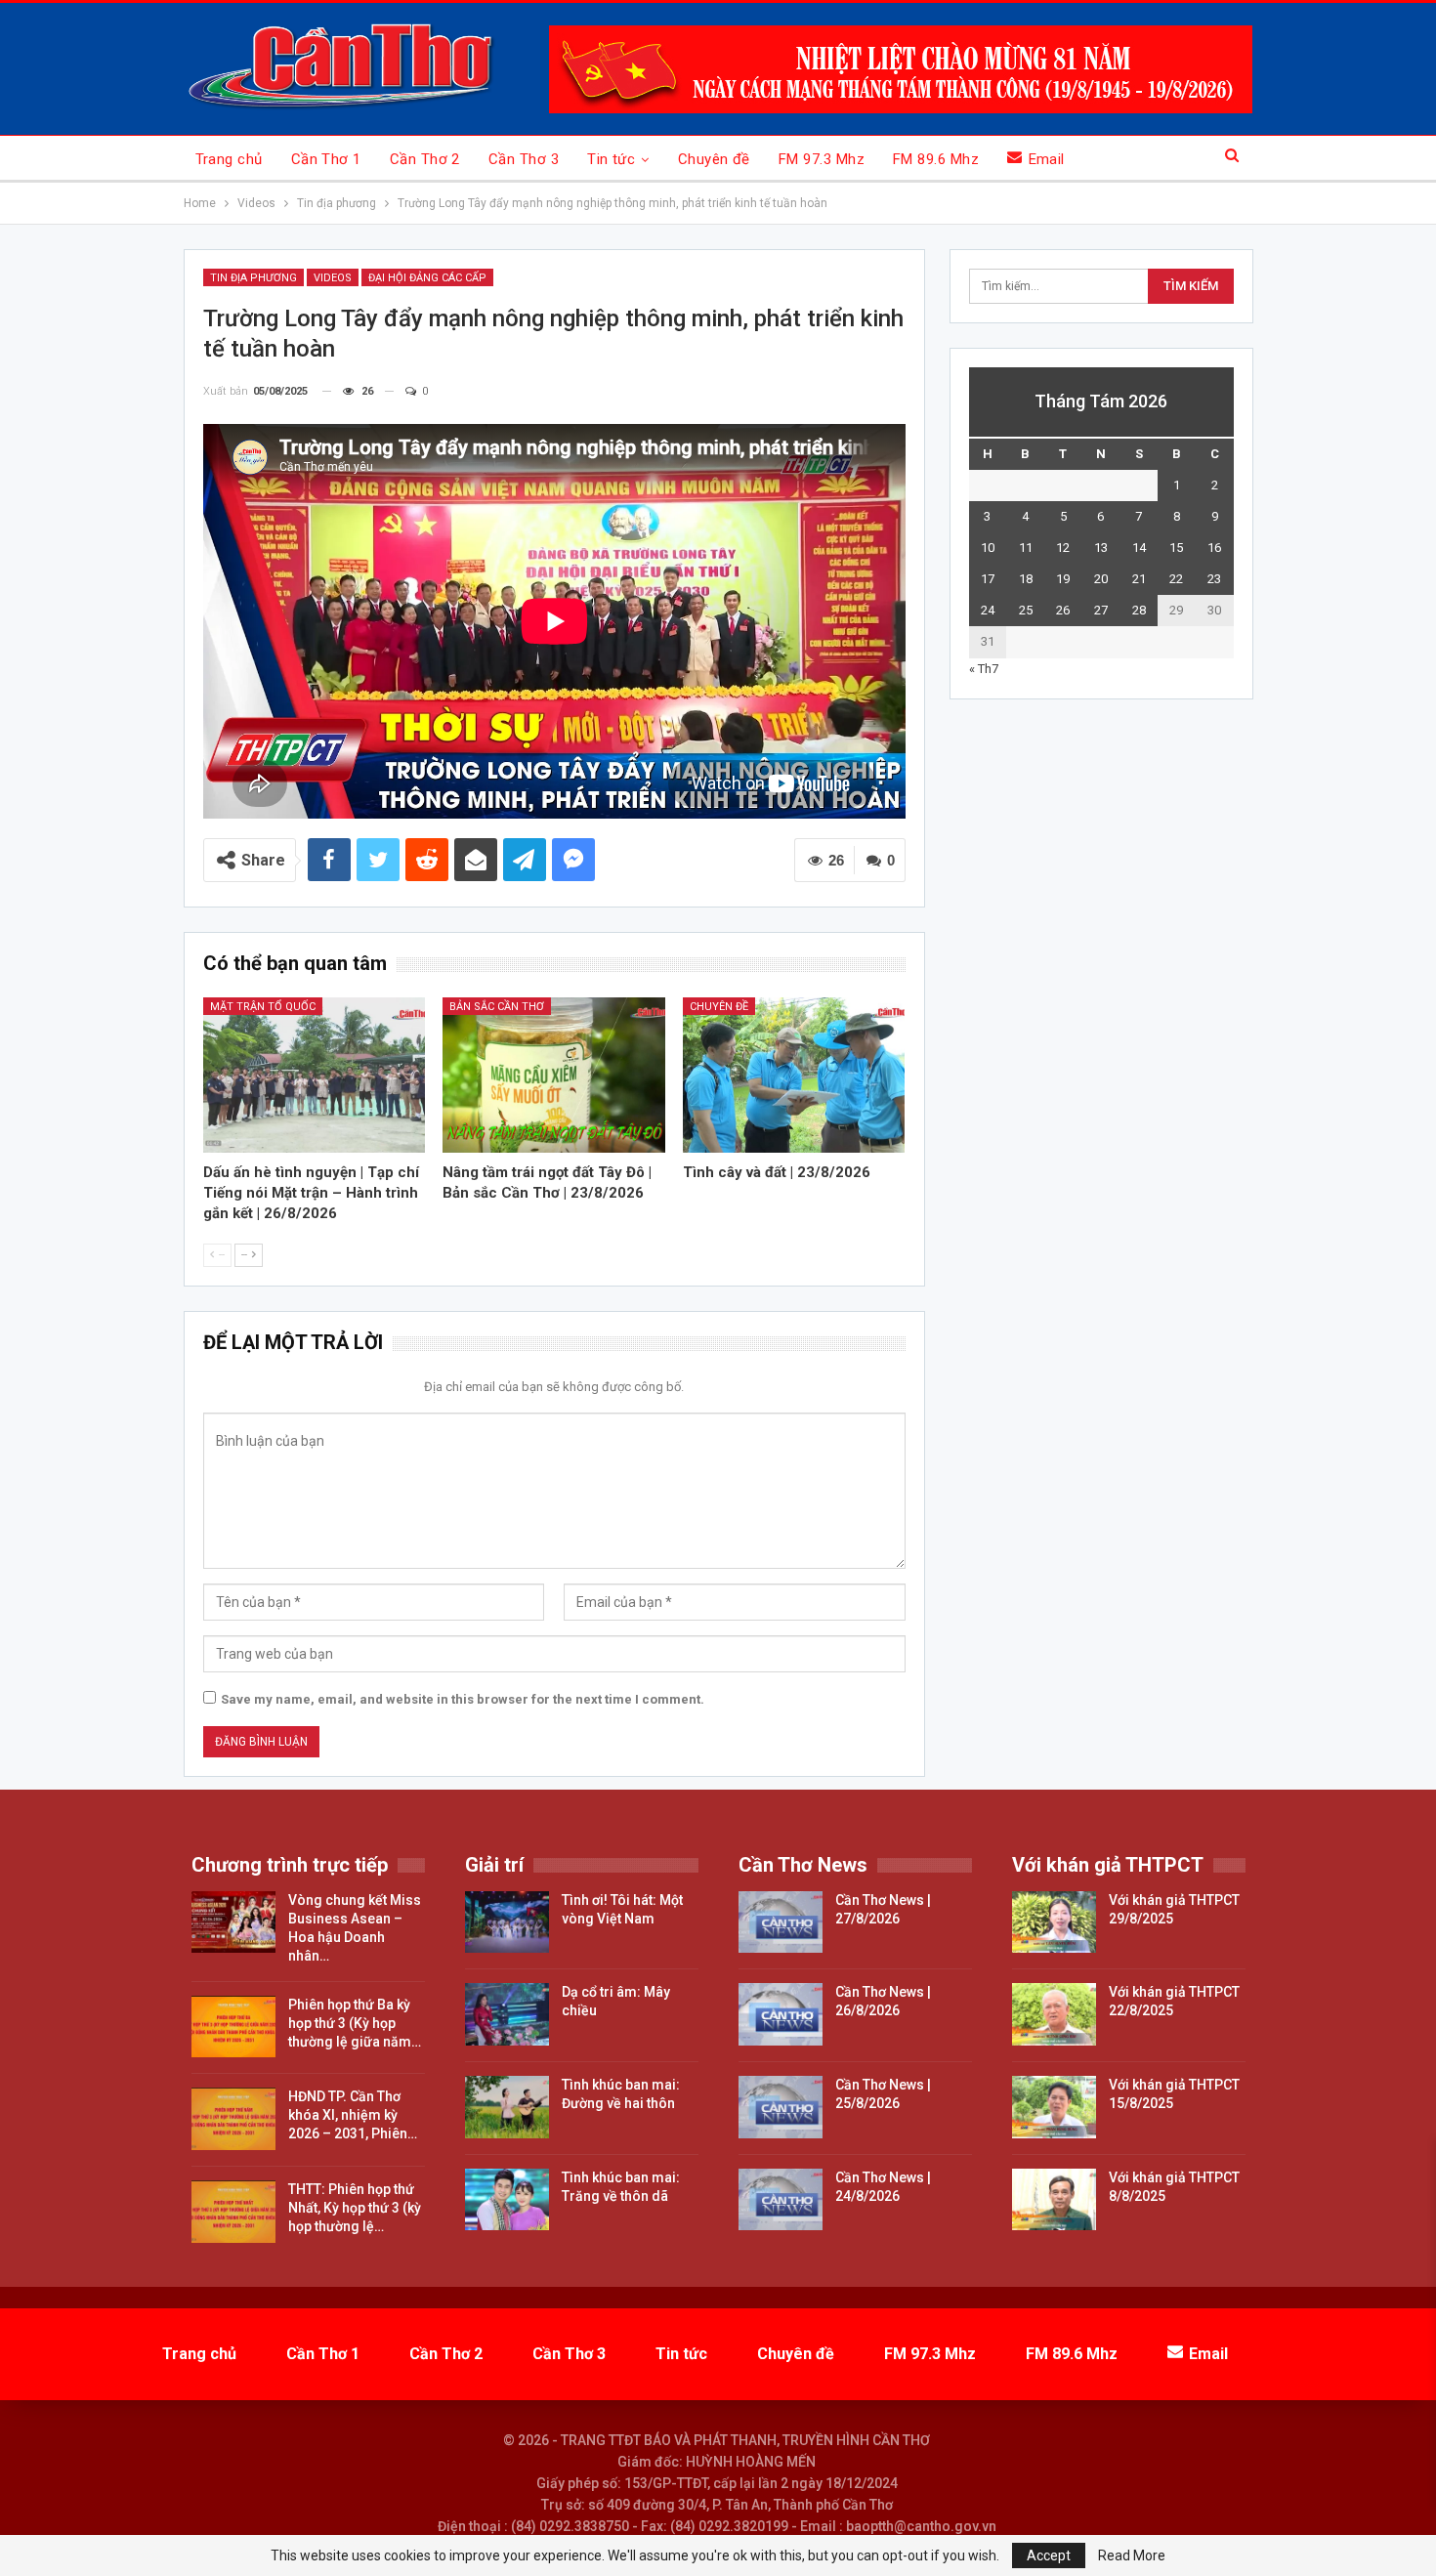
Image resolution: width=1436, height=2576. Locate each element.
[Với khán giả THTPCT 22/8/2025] (1054, 2014)
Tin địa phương (253, 278)
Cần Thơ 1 (326, 159)
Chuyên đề (714, 159)
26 (1063, 610)
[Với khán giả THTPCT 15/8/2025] (1054, 2107)
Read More (1132, 2555)
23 (1214, 579)
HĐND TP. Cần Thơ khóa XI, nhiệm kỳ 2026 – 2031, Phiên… (353, 2115)
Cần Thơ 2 (425, 159)
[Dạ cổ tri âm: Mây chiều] (507, 2014)
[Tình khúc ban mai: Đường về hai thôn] (507, 2107)
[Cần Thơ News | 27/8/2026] (781, 1922)
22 (1176, 579)
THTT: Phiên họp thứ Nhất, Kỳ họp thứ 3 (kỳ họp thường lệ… (355, 2208)
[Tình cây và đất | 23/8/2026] (794, 1075)
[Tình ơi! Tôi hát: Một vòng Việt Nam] (507, 1922)
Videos (333, 278)
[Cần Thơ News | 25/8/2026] (781, 2107)
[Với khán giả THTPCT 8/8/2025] (1054, 2200)
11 (1026, 548)
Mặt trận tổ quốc (263, 1007)
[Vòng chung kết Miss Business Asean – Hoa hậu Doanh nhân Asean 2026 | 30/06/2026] (233, 1922)
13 (1101, 548)
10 (988, 548)
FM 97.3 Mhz (822, 159)
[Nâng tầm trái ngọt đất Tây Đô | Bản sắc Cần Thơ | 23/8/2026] (554, 1075)
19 (1063, 579)
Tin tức (611, 159)
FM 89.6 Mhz (936, 159)
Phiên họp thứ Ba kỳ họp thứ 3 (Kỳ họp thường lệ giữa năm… (355, 2023)
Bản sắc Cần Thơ (497, 1007)
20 (1101, 579)
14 (1139, 548)
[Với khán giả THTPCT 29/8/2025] (1054, 1922)
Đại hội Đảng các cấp (427, 278)
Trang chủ (229, 159)
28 (1139, 610)
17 (988, 579)
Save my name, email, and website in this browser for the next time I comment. (463, 1699)
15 (1176, 548)
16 (1214, 548)
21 (1139, 579)
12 (1063, 548)
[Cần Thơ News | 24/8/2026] (781, 2200)
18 (1026, 579)
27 (1101, 610)
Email (1047, 159)
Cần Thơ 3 (524, 159)
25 (1026, 610)
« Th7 (984, 669)
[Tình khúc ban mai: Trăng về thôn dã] (507, 2200)
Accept (1049, 2555)
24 (988, 610)
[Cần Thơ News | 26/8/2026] (781, 2014)
